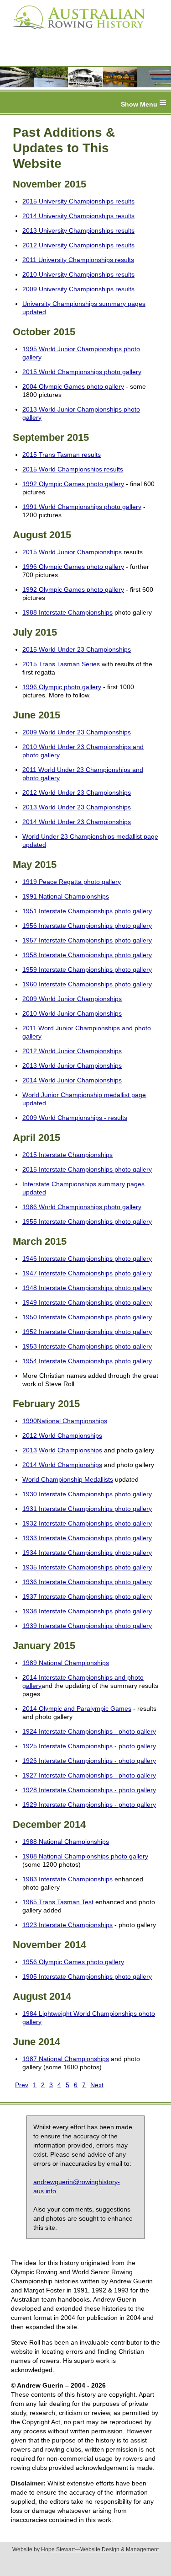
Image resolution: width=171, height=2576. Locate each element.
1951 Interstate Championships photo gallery (87, 911)
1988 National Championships (66, 1842)
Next (97, 2085)
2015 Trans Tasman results (62, 455)
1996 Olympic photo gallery (62, 687)
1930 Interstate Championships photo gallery (87, 1494)
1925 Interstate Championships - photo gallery (89, 1746)
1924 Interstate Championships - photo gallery (89, 1731)
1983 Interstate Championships (67, 1879)
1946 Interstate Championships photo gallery (87, 1259)
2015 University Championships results (78, 201)
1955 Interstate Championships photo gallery (87, 1221)
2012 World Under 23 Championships (77, 793)
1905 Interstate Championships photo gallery (87, 1976)
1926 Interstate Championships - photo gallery (89, 1761)
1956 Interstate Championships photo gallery (87, 926)
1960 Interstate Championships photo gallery (87, 984)
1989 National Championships (66, 1663)
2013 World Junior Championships (72, 1066)
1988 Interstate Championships (67, 612)
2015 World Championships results (73, 469)
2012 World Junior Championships (72, 1051)
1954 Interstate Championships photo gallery (87, 1361)
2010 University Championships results (78, 274)
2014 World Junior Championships (72, 1080)
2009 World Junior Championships (72, 999)
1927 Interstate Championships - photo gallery (89, 1775)
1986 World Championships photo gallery (82, 1207)
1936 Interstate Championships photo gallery (87, 1582)
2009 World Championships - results (75, 1118)
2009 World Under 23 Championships (77, 732)
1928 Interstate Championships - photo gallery (89, 1790)
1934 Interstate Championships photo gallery (87, 1553)
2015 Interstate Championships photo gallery (87, 1169)
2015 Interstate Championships (67, 1155)
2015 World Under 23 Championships (77, 649)
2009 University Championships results (78, 289)
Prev (22, 2085)
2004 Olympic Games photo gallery (73, 386)
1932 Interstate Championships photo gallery (87, 1523)
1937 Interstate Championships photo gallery (87, 1596)
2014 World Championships (62, 1465)
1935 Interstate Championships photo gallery (87, 1567)
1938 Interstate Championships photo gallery (87, 1611)
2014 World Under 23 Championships (77, 822)
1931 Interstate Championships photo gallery (87, 1509)
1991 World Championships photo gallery (82, 507)
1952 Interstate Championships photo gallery (87, 1332)
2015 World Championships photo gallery (82, 372)
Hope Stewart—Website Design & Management (100, 2549)
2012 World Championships (62, 1435)
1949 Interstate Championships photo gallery (87, 1302)
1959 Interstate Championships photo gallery (87, 969)
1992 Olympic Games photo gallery (73, 484)
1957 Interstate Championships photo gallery (87, 940)
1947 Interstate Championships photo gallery (87, 1273)
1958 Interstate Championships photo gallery (87, 955)
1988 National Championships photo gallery (85, 1856)
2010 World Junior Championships (72, 1013)
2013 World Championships (62, 1450)
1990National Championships (65, 1421)
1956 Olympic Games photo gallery (73, 1962)
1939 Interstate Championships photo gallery (87, 1626)
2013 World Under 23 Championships (77, 807)
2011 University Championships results (78, 260)
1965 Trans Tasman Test (58, 1902)
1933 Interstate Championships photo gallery (87, 1538)
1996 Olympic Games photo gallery (73, 567)
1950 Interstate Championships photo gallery (87, 1317)
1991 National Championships (66, 896)
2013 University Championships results (78, 230)
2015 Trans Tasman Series (61, 664)
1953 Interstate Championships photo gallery (87, 1346)
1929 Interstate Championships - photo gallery (89, 1805)
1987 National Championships (66, 2059)
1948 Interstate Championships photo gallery (87, 1288)
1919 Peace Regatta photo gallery (72, 882)
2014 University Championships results (78, 216)
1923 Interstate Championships (67, 1925)
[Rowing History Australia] (75, 32)
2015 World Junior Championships (72, 552)
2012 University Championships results (78, 245)
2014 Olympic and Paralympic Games (77, 1708)
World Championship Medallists (68, 1479)
